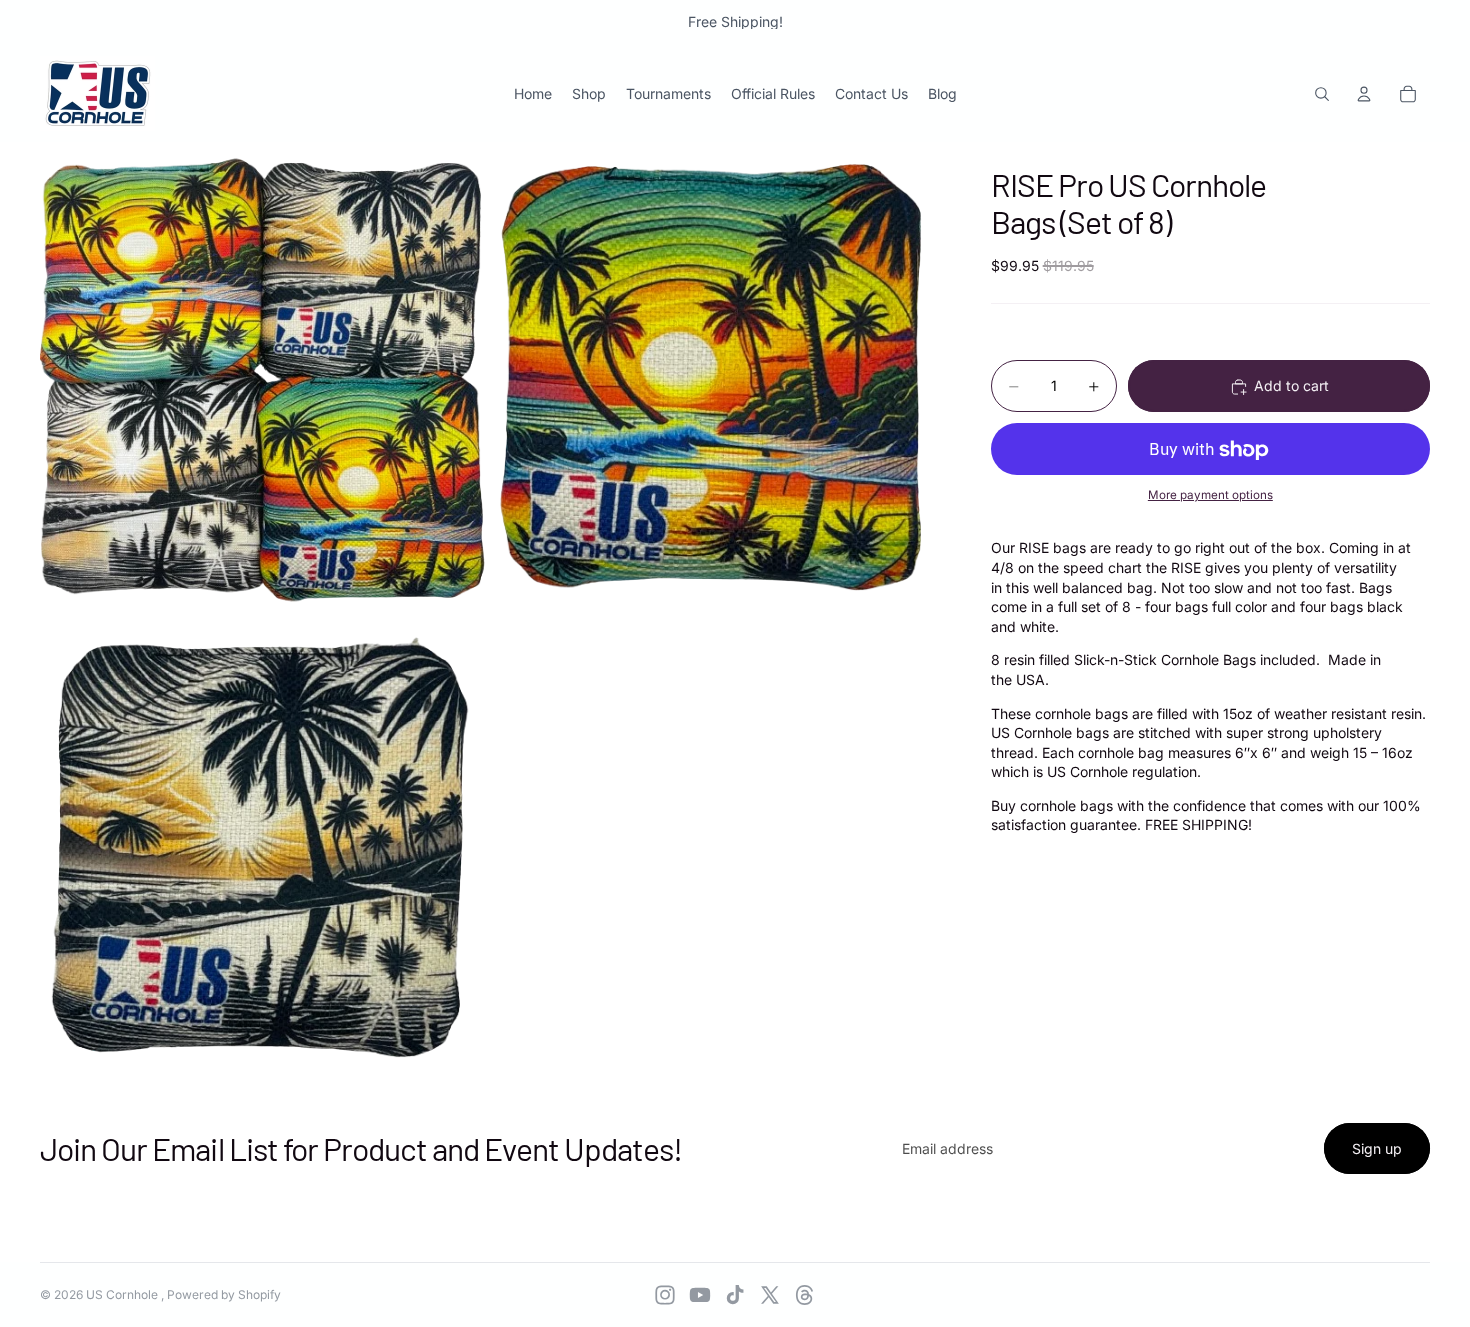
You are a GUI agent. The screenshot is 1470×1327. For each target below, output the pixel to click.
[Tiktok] (735, 1295)
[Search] (1322, 94)
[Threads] (805, 1295)
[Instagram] (665, 1295)
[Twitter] (770, 1295)
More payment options (1210, 495)
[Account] (1364, 94)
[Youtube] (700, 1295)
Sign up (1377, 1148)
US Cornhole (123, 1294)
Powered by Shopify (224, 1294)
